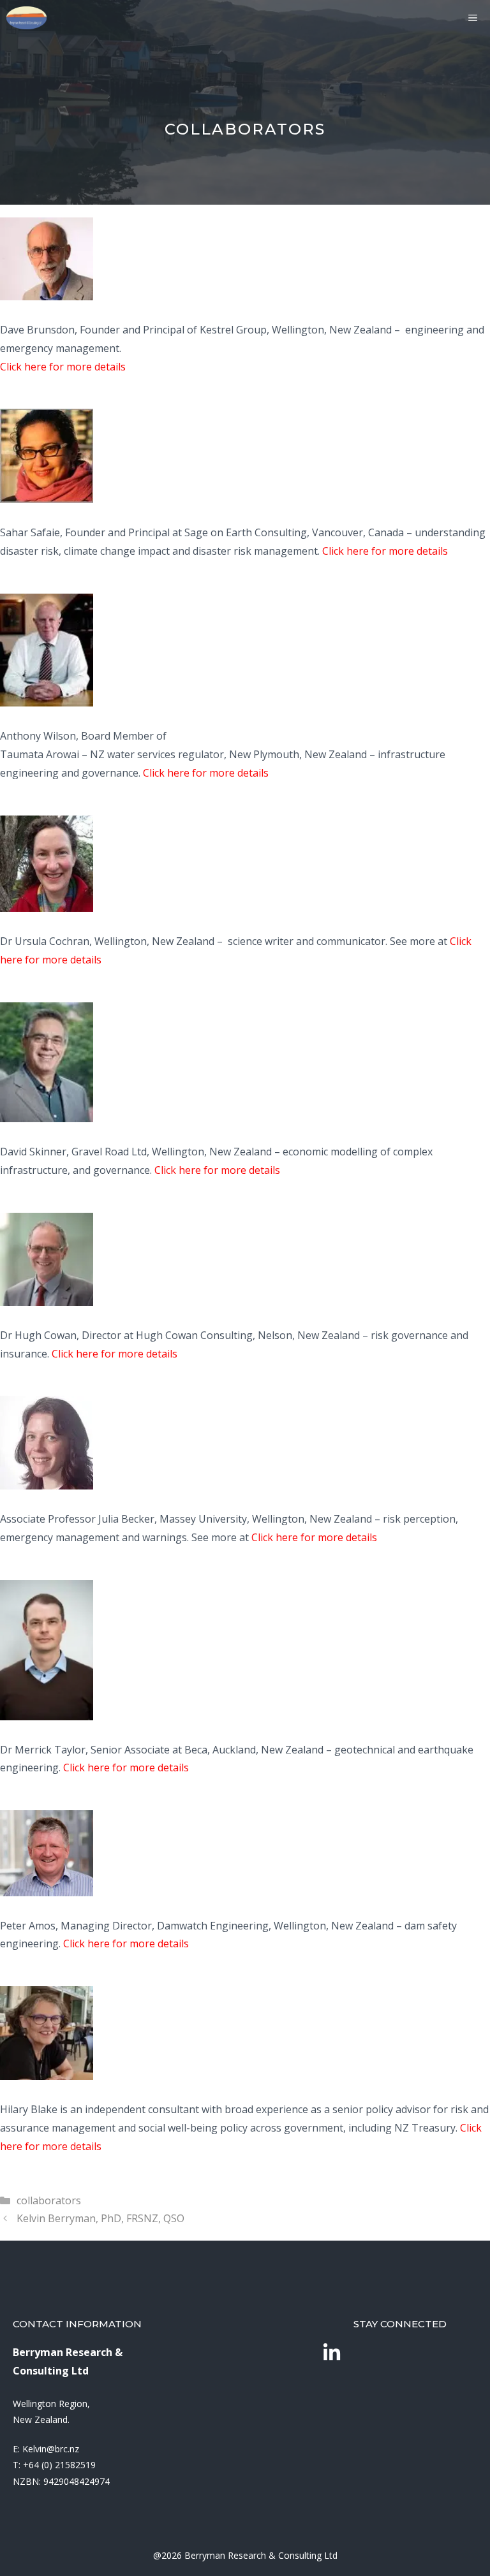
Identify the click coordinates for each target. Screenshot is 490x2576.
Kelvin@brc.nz (51, 2449)
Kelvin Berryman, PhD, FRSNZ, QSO (100, 2218)
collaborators (49, 2200)
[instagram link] (332, 2353)
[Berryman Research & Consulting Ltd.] (26, 18)
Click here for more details (63, 367)
